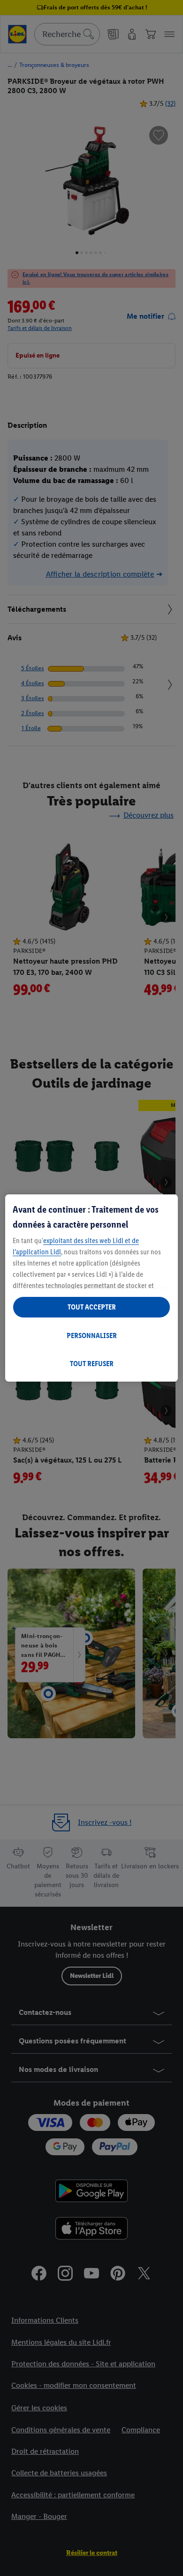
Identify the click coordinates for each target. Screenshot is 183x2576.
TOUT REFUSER (92, 1364)
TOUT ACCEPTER (92, 1307)
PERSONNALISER (92, 1336)
